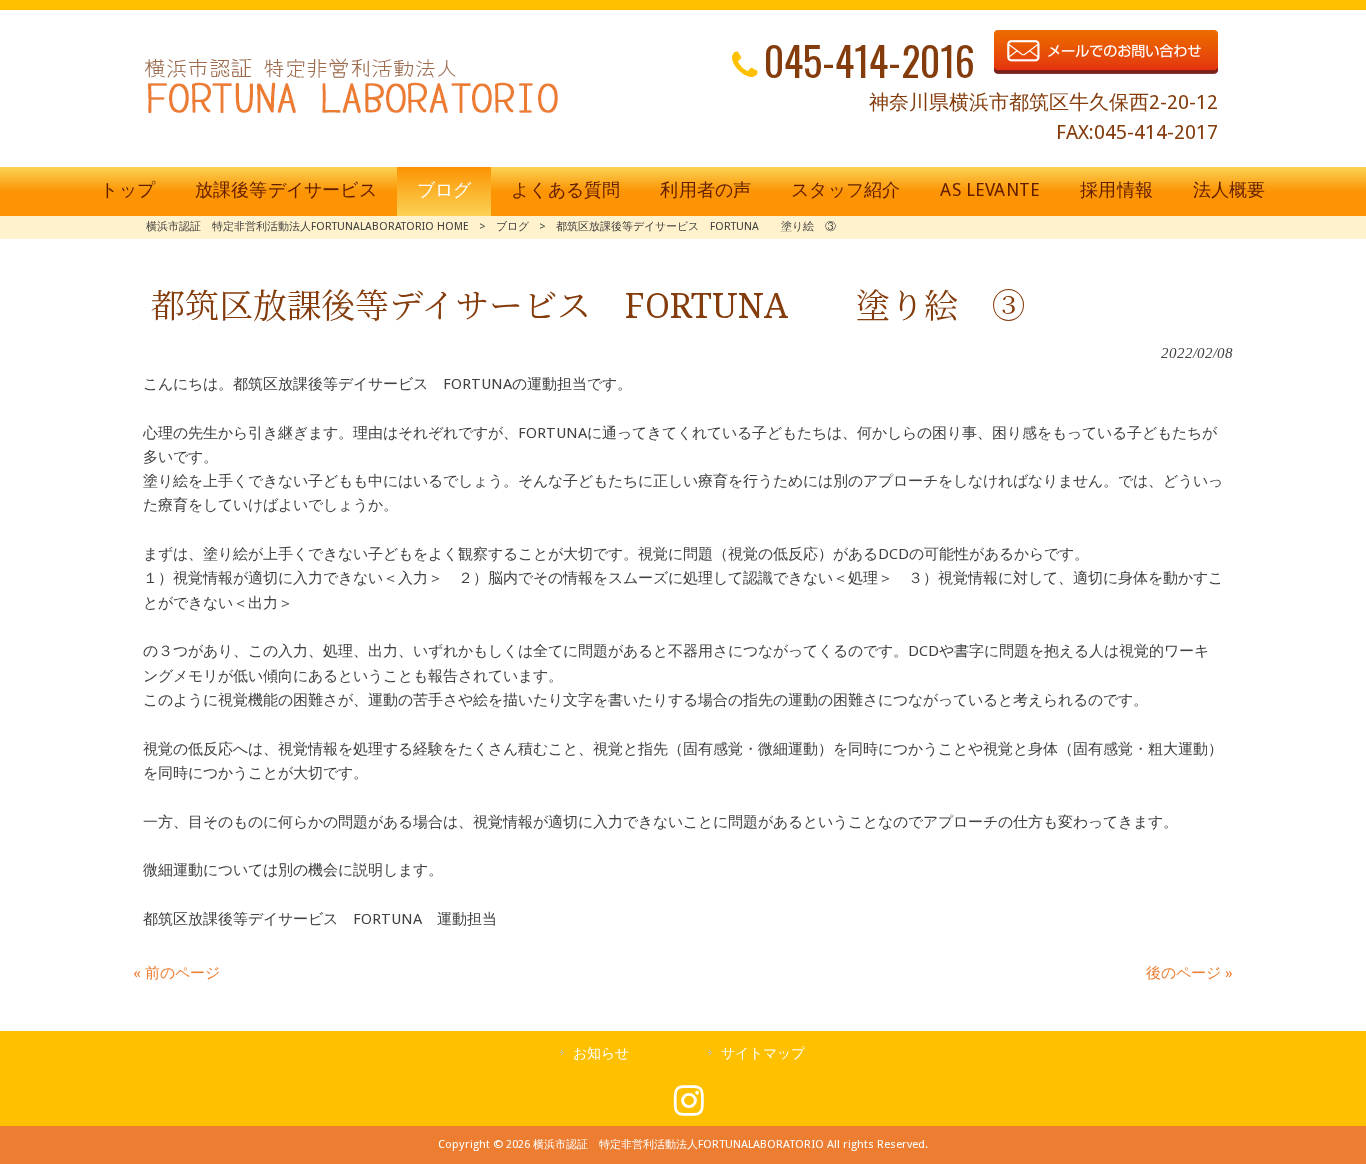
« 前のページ (176, 973)
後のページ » (1189, 973)
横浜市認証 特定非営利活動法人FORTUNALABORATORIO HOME (307, 226)
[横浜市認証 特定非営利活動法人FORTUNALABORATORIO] (351, 113)
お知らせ (601, 1053)
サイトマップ (763, 1053)
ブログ (512, 226)
